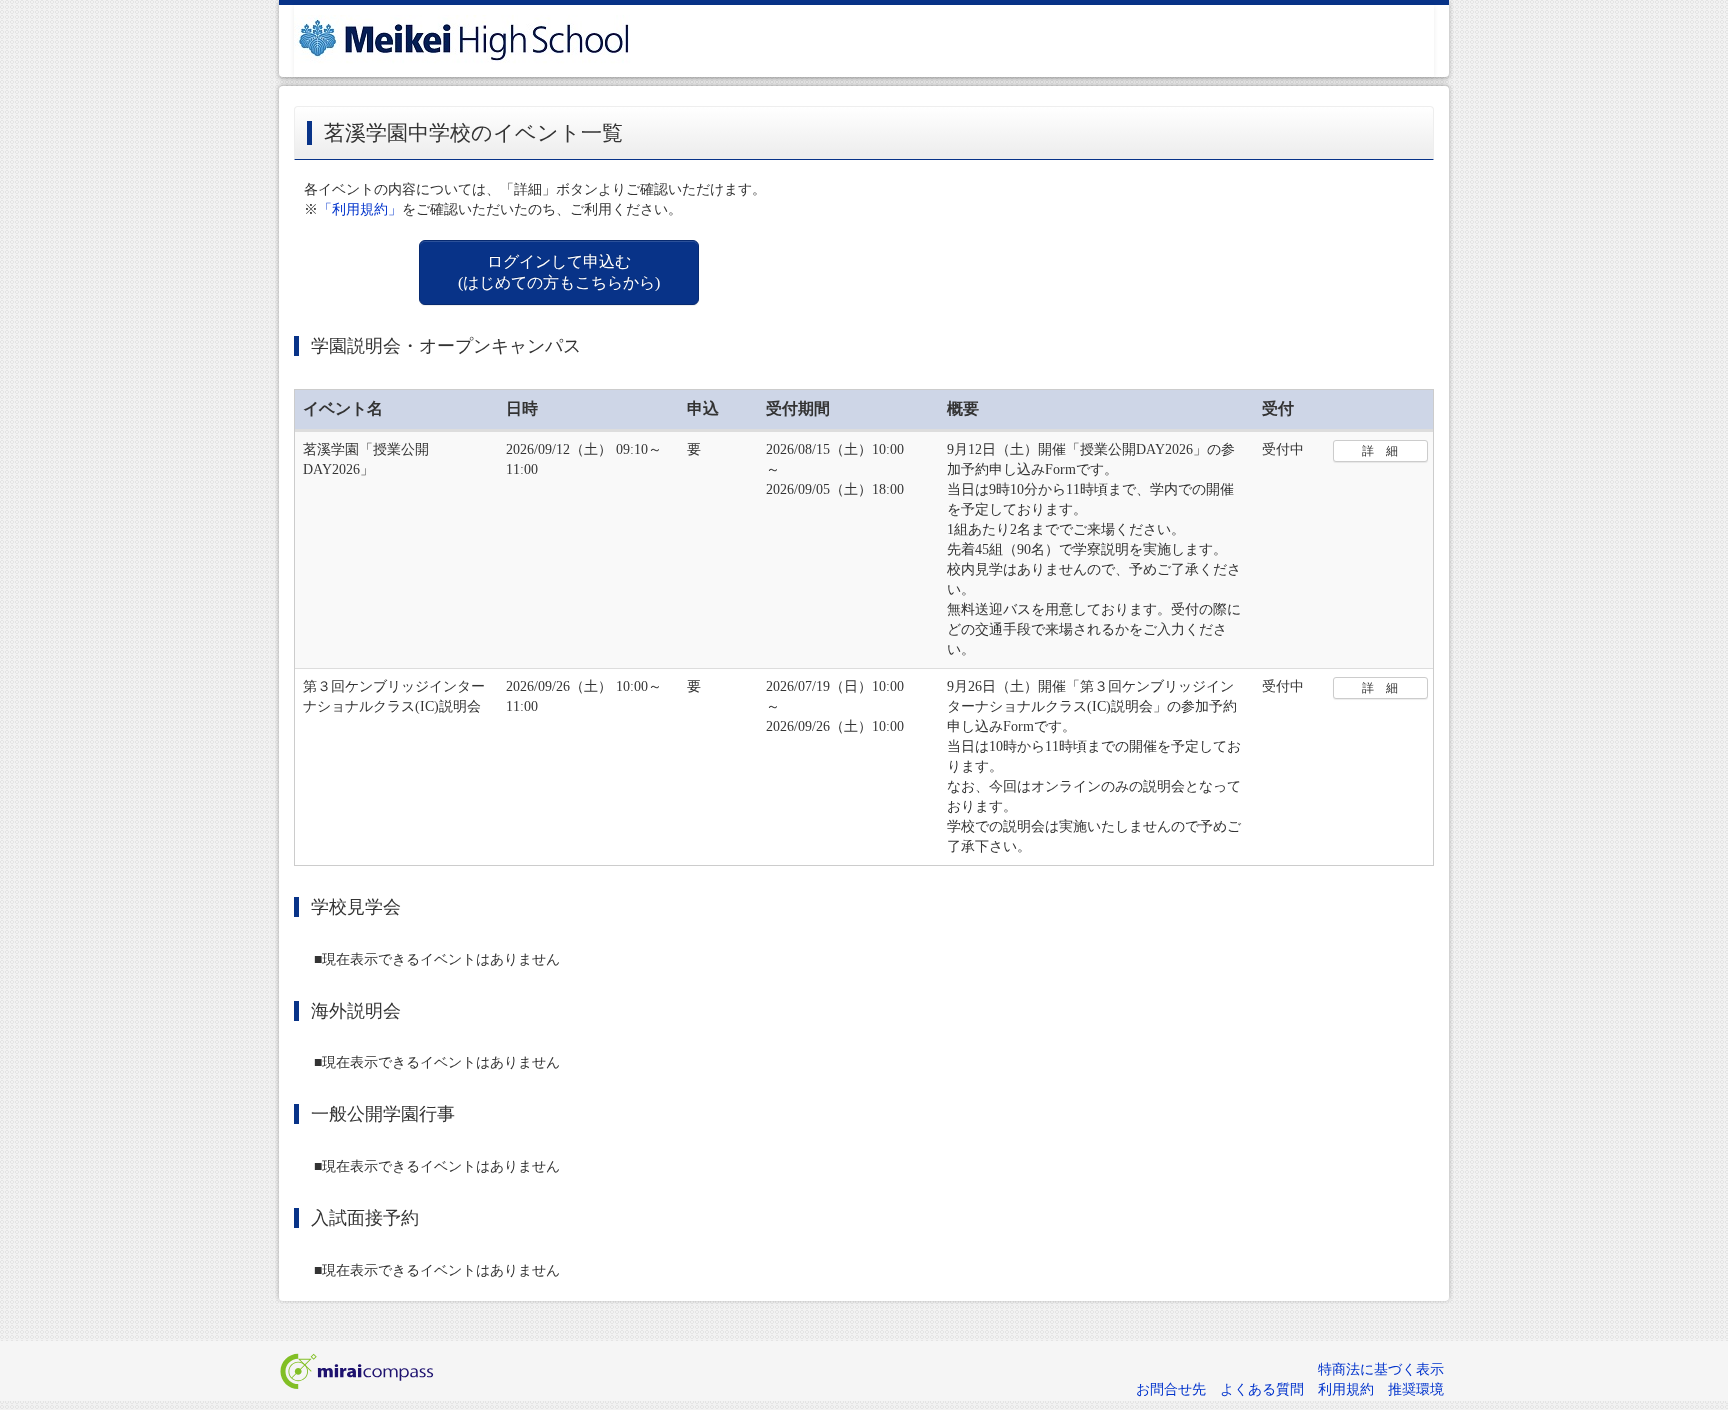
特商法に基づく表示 (1381, 1369)
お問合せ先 (1171, 1389)
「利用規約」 (360, 209)
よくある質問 (1262, 1389)
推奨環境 (1416, 1389)
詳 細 (1380, 451)
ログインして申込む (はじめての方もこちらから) (559, 272)
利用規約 (1346, 1389)
